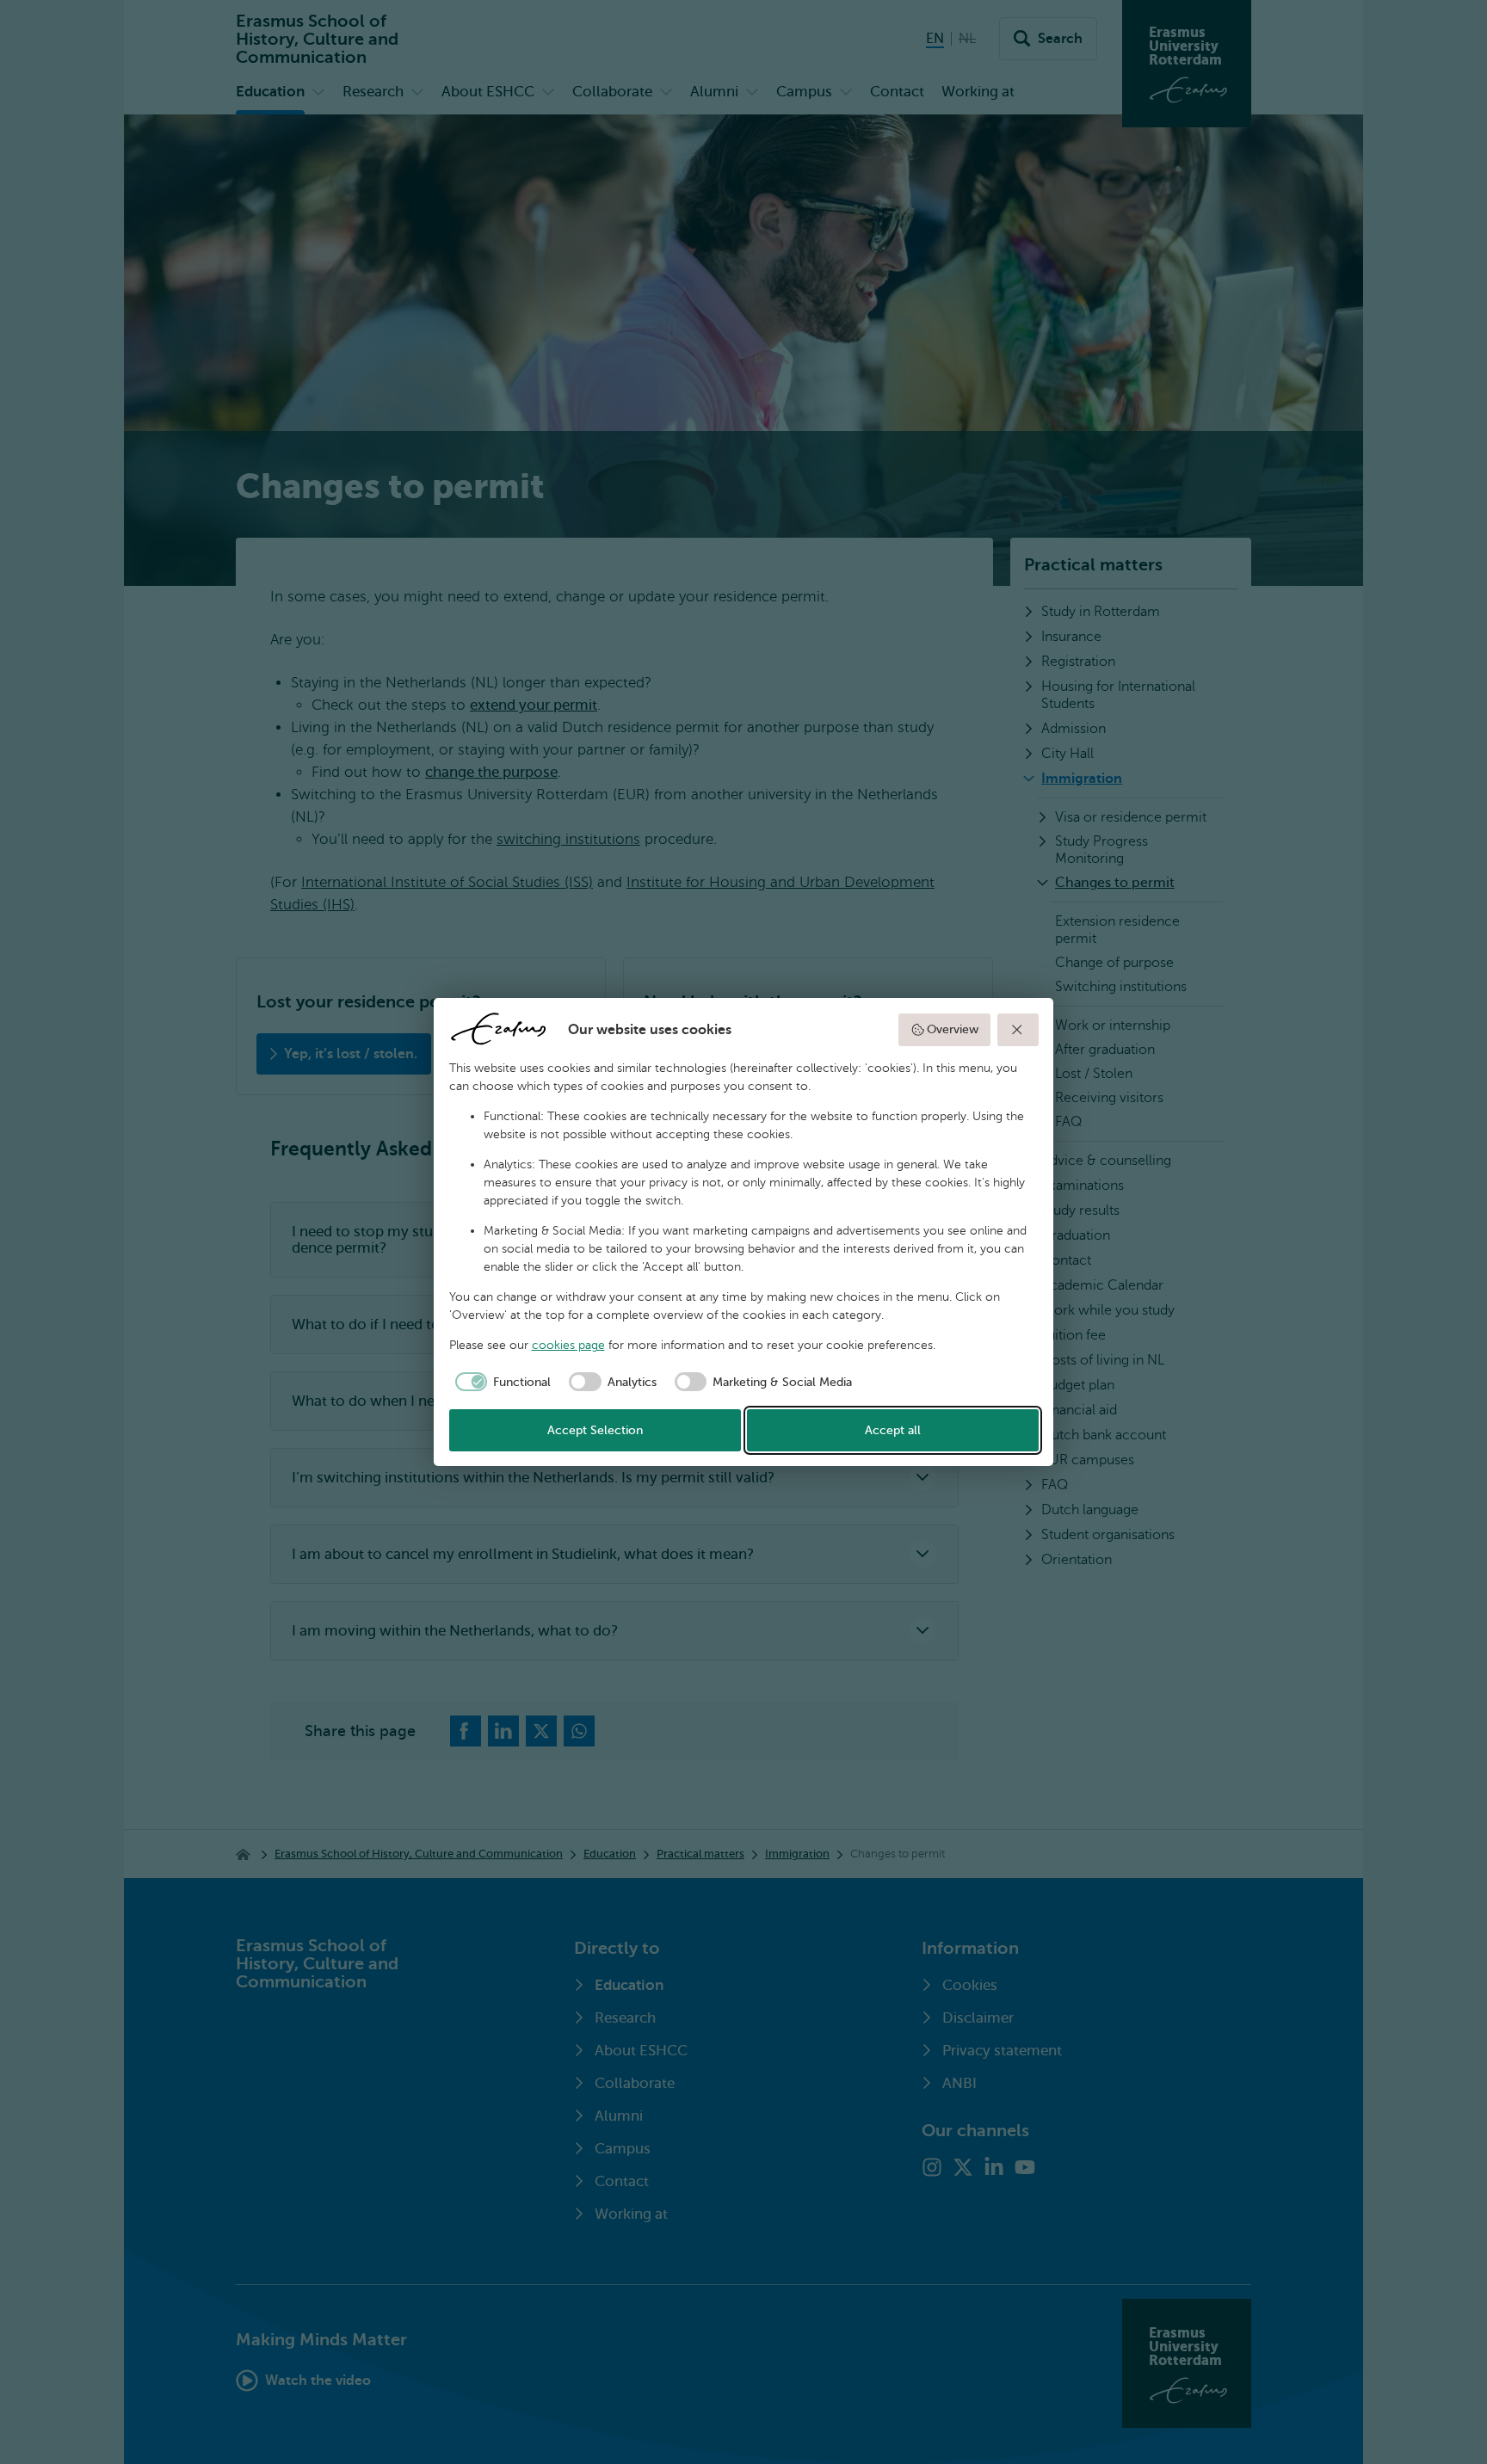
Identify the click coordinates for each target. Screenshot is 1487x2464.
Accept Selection (595, 1430)
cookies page (568, 1345)
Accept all (893, 1430)
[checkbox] (500, 1382)
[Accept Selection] (1018, 1030)
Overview (953, 1029)
